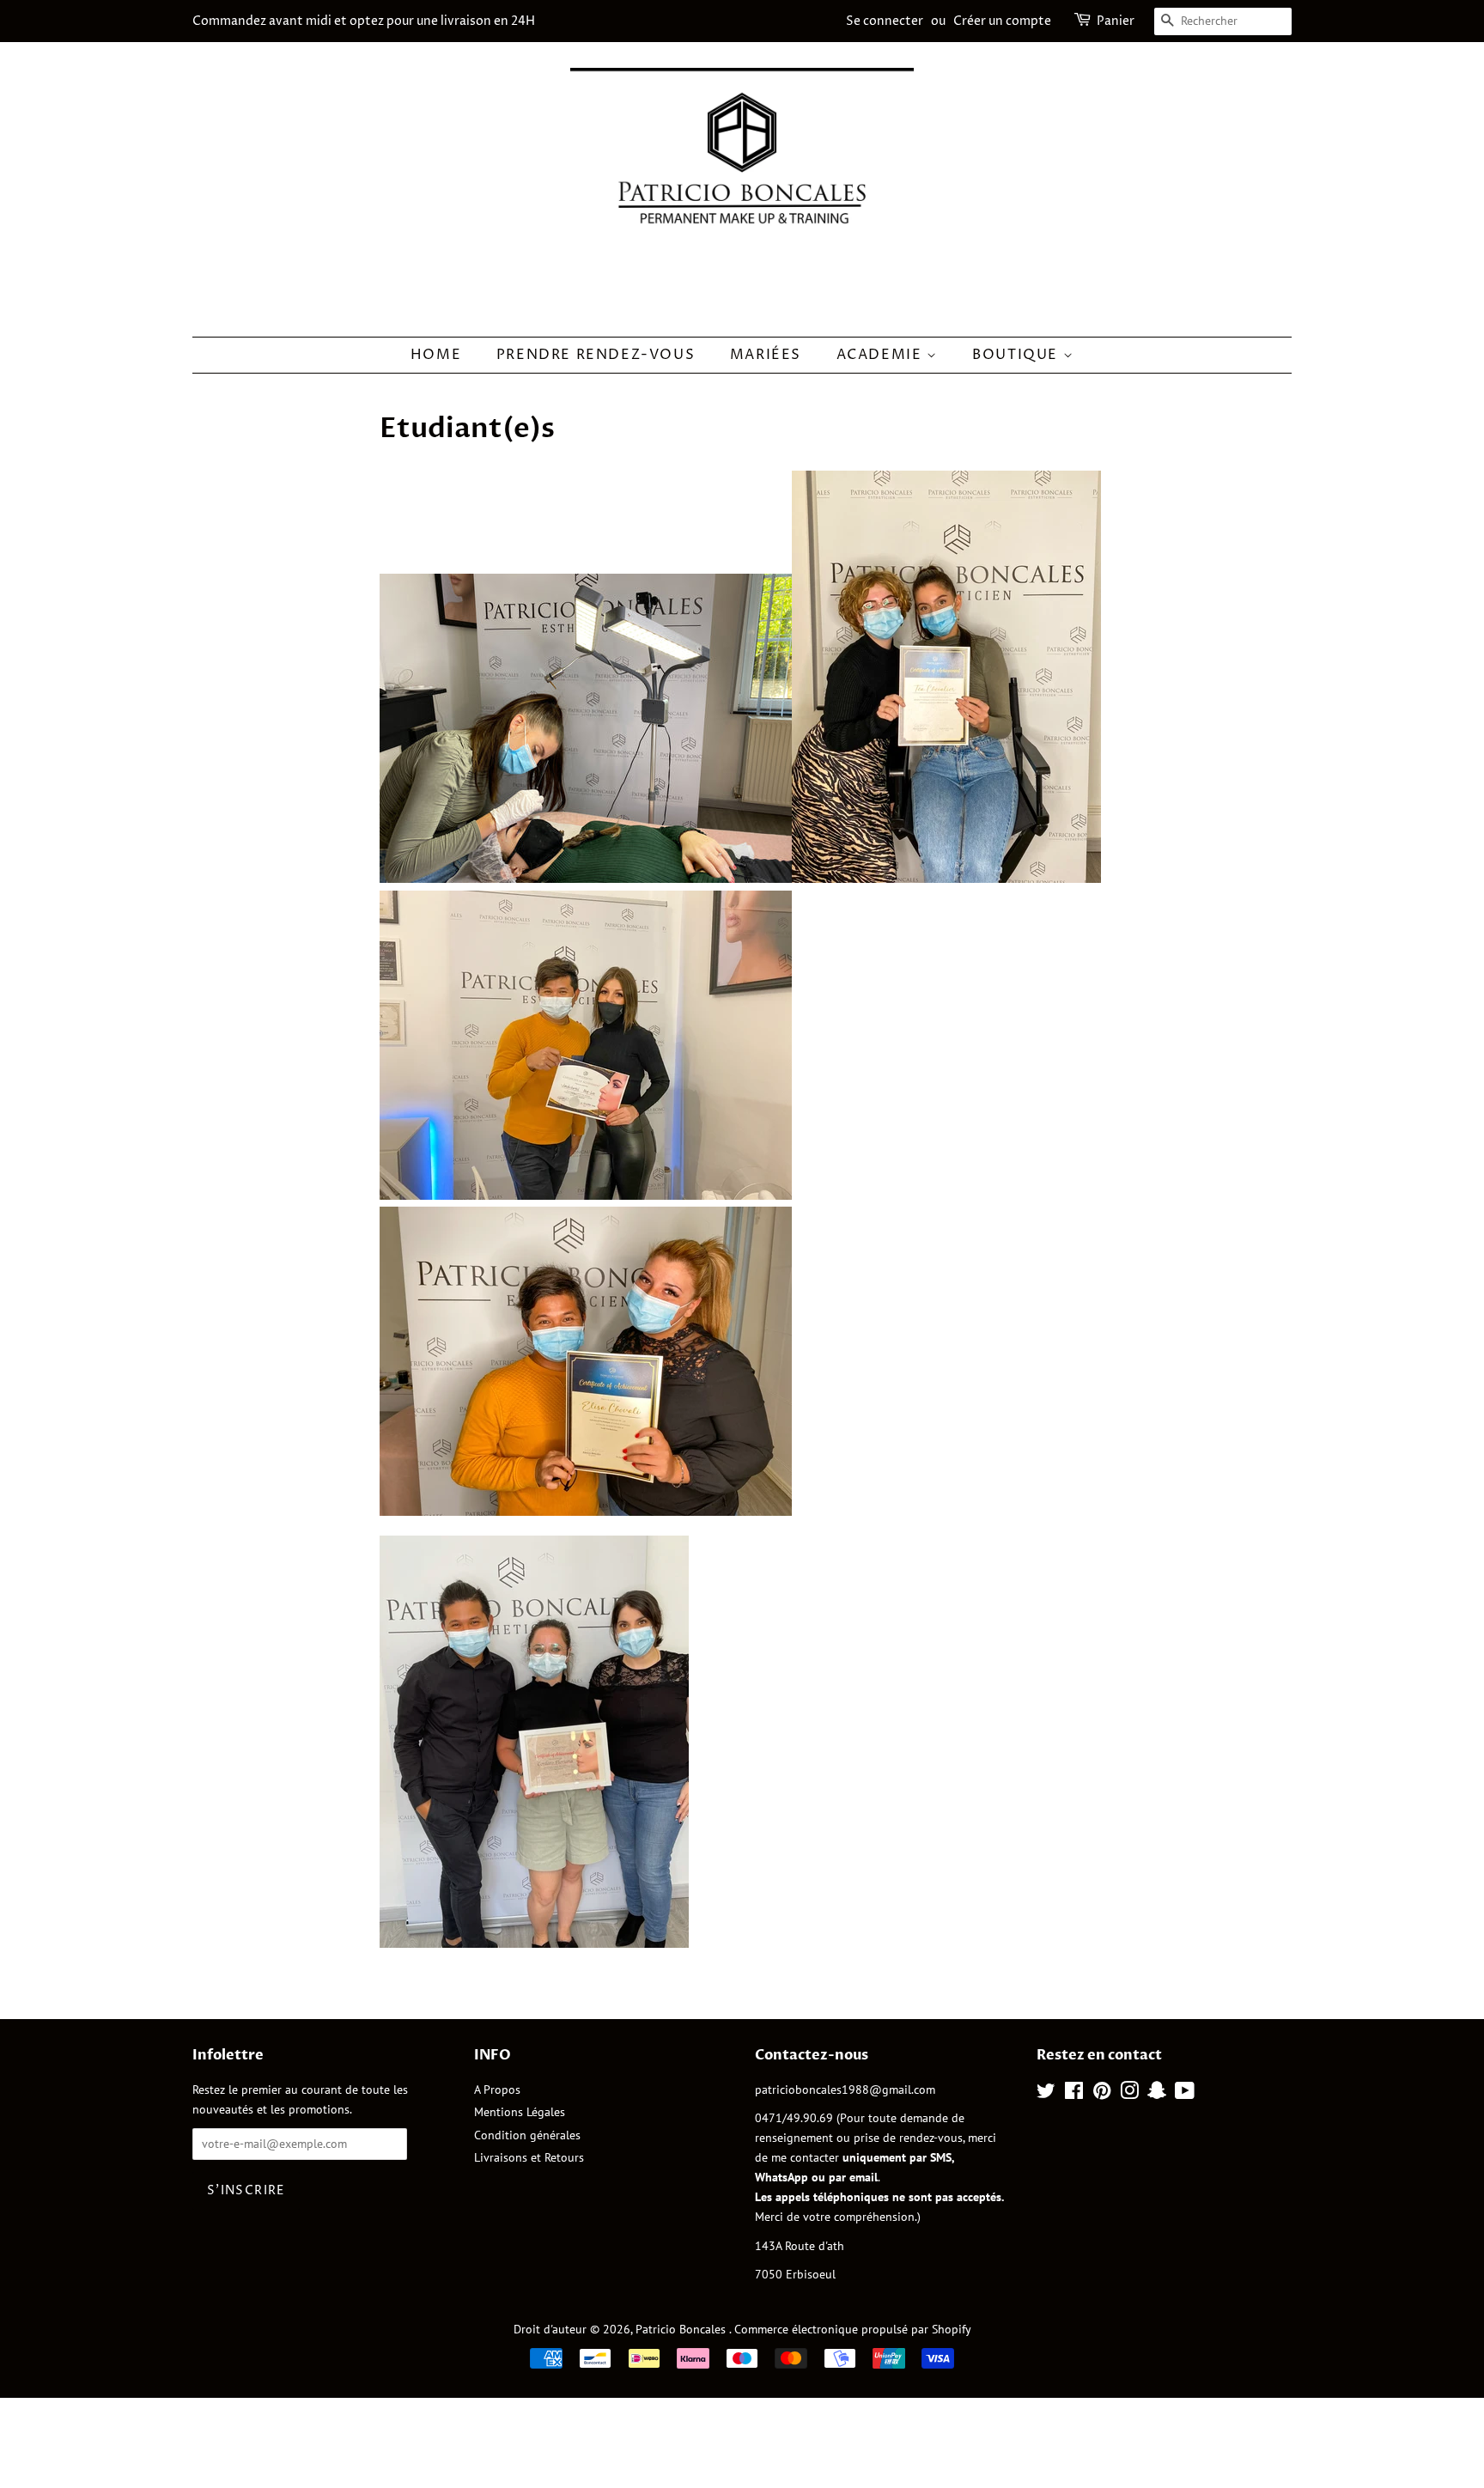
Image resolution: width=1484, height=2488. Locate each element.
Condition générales (527, 2135)
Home (436, 355)
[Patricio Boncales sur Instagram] (1129, 2094)
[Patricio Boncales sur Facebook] (1074, 2094)
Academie (882, 355)
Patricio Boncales (682, 2329)
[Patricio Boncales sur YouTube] (1185, 2094)
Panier (1116, 21)
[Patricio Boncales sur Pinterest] (1102, 2094)
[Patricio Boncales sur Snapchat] (1157, 2094)
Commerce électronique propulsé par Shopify (853, 2329)
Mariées (766, 355)
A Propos (497, 2090)
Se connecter (885, 21)
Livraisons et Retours (529, 2157)
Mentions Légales (520, 2112)
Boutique (1017, 355)
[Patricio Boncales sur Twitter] (1046, 2094)
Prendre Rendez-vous (596, 355)
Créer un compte (1002, 21)
